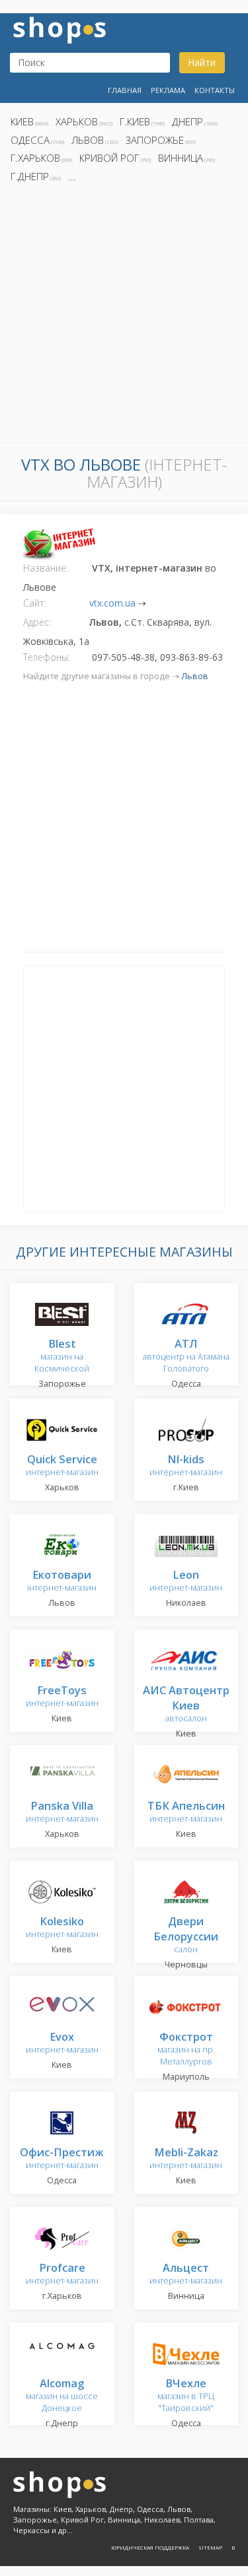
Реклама (168, 90)
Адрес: (37, 622)
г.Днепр (30, 176)
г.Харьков (35, 158)
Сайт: (35, 603)
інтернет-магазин (62, 1582)
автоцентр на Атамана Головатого (186, 1357)
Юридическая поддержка (150, 2547)
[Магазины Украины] (60, 29)
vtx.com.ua (112, 603)
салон (186, 1936)
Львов (88, 140)
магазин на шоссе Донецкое (62, 2396)
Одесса (30, 140)
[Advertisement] (124, 316)
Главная (125, 90)
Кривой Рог (109, 158)
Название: (46, 568)
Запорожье (155, 140)
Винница (181, 158)
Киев (22, 121)
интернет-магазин (62, 1466)
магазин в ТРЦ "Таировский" (186, 2396)
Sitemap (210, 2547)
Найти (202, 62)
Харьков (77, 121)
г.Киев (135, 121)
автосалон (186, 1705)
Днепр (187, 121)
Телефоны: (47, 657)
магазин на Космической (62, 1357)
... (72, 176)
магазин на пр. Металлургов (186, 2050)
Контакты (215, 90)
